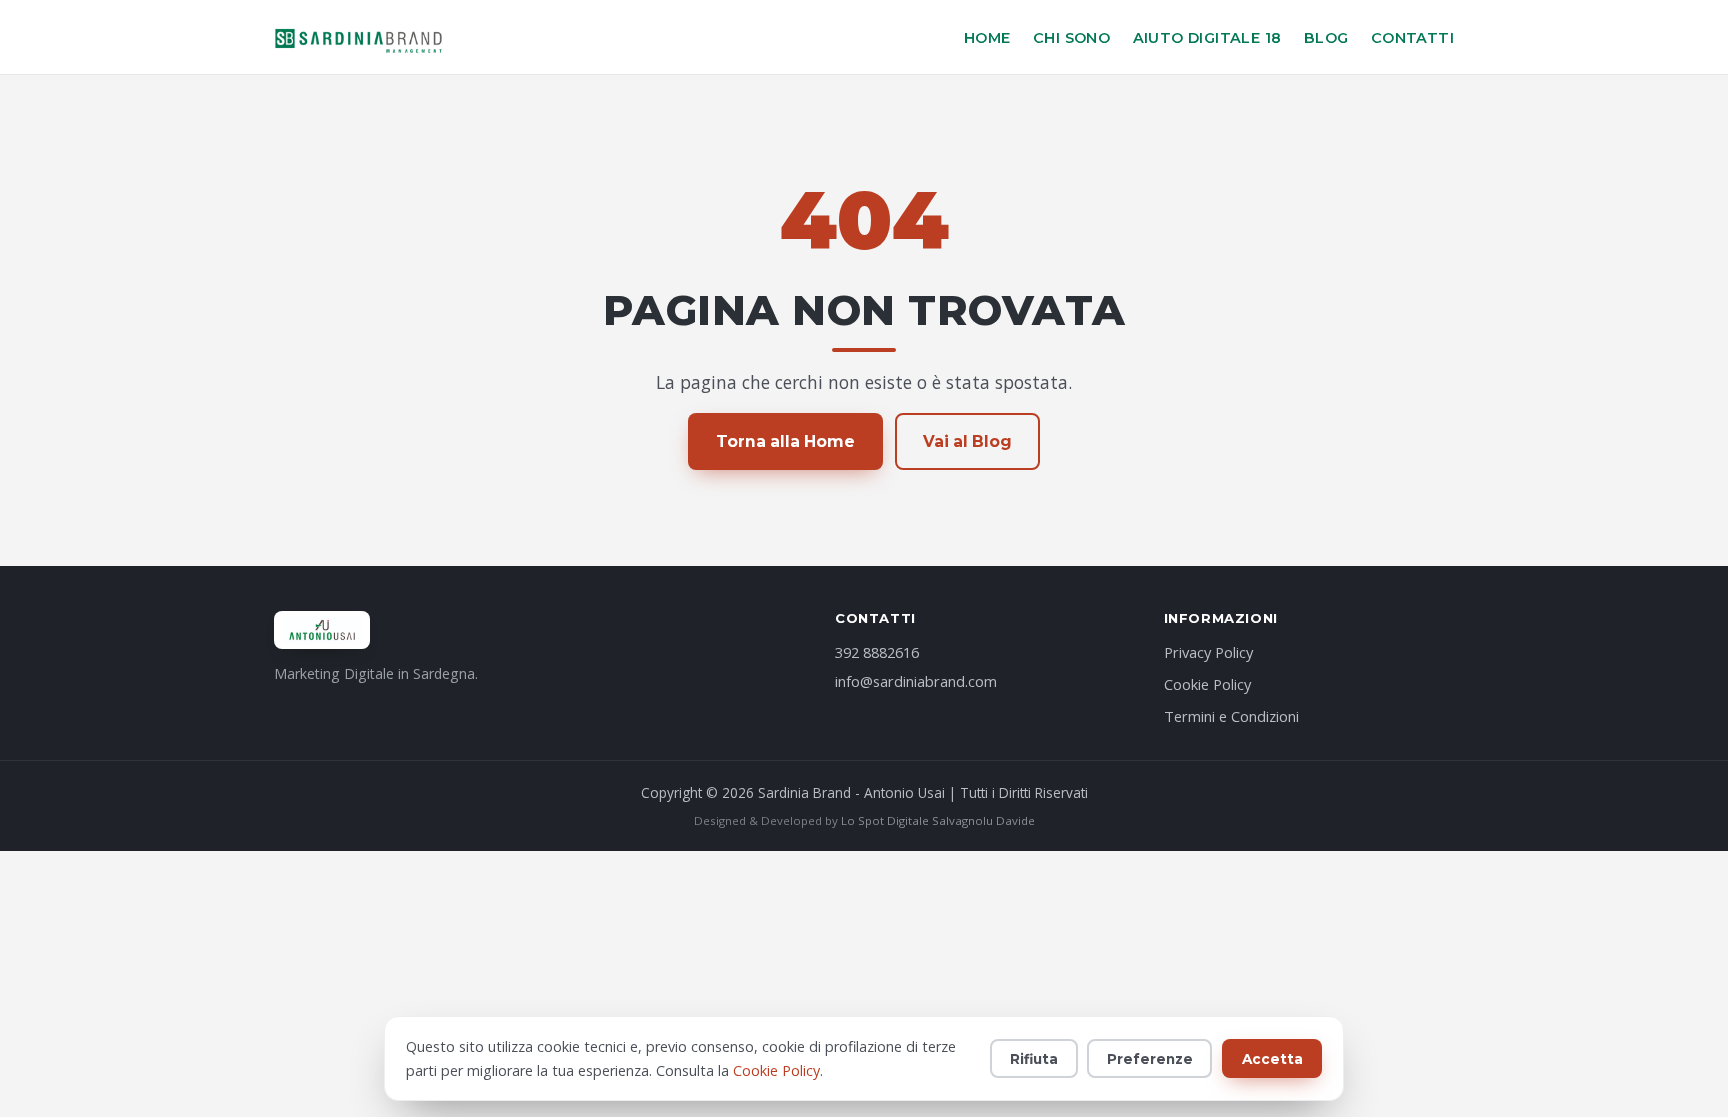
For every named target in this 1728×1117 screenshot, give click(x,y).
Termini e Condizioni (1231, 716)
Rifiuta (1034, 1059)
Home (987, 38)
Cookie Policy (1207, 684)
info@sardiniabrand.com (916, 681)
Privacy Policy (1208, 652)
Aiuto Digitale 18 (1207, 38)
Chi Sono (1071, 38)
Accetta (1272, 1059)
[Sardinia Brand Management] (359, 37)
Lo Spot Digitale (885, 820)
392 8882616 (877, 652)
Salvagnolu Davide (983, 820)
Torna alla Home (785, 441)
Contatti (1412, 38)
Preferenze (1150, 1059)
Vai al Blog (967, 441)
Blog (1326, 38)
